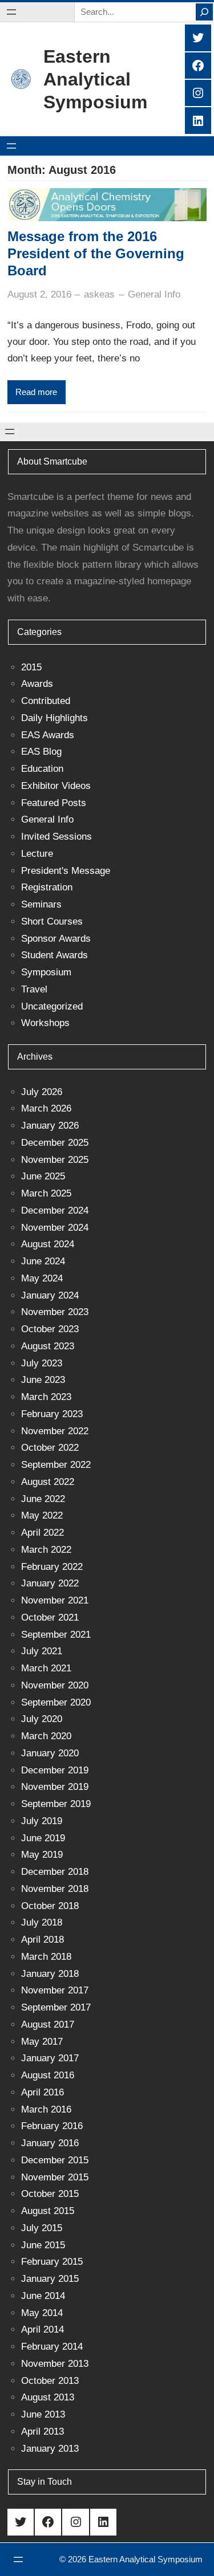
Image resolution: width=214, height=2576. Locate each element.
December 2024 (55, 1210)
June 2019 (43, 1838)
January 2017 (50, 2058)
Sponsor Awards (56, 939)
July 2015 (42, 2228)
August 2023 (48, 1346)
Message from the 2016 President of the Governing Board (96, 253)
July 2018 (42, 1922)
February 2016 (52, 2126)
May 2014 (42, 2313)
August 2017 (48, 2024)
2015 (31, 667)
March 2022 (46, 1550)
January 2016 (50, 2143)
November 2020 (55, 1685)
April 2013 (43, 2431)
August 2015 (48, 2211)
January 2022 (50, 1583)
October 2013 (50, 2381)
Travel (34, 989)
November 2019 (55, 1787)
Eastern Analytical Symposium (95, 79)
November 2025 (55, 1160)
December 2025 (55, 1143)
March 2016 (46, 2109)
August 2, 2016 (39, 294)
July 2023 (42, 1363)
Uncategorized (52, 1006)
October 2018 (50, 1906)
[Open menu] (11, 12)
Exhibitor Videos (56, 786)
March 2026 (46, 1108)
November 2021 (55, 1600)
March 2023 (46, 1397)
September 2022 (56, 1465)
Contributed (46, 701)
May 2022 (42, 1515)
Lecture (37, 854)
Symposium (46, 972)
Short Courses (52, 921)
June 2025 (43, 1176)
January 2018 (50, 1974)
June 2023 (43, 1380)
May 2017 (42, 2042)
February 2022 (52, 1567)
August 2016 (48, 2075)
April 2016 (43, 2092)
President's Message (66, 871)
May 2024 (42, 1278)
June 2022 (43, 1499)
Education (42, 769)
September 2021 (56, 1635)
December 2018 (55, 1872)
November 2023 (55, 1312)
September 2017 (56, 2007)
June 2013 (43, 2414)
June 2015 (43, 2245)
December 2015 (55, 2160)
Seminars (41, 904)
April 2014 (43, 2329)
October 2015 (50, 2194)
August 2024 (48, 1244)
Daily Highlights (54, 718)
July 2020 (42, 1719)
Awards (37, 684)
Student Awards (54, 955)
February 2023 (52, 1414)
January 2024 (50, 1295)
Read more (36, 392)
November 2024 (55, 1228)
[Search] (204, 12)
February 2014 (52, 2347)
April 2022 (43, 1533)
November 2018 (55, 1889)
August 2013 (48, 2397)
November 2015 (55, 2177)
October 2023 (50, 1329)
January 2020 (50, 1753)
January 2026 (50, 1126)
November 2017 (55, 1990)
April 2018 (43, 1940)
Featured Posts (54, 803)
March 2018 (46, 1957)
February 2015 (52, 2262)
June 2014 (43, 2296)
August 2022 (48, 1482)
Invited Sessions (56, 837)
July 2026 (42, 1092)
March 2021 (46, 1668)
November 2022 (55, 1431)
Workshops (45, 1023)
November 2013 (55, 2364)
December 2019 (55, 1770)
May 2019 (42, 1855)
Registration (47, 887)
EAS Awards (48, 735)
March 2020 (46, 1736)
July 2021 (42, 1651)
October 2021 (50, 1617)
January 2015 (50, 2279)
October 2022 (50, 1448)
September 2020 (56, 1702)
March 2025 (46, 1193)
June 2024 (43, 1261)
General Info (154, 294)
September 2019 (56, 1804)
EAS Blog (41, 752)
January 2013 (50, 2449)
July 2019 (42, 1821)
